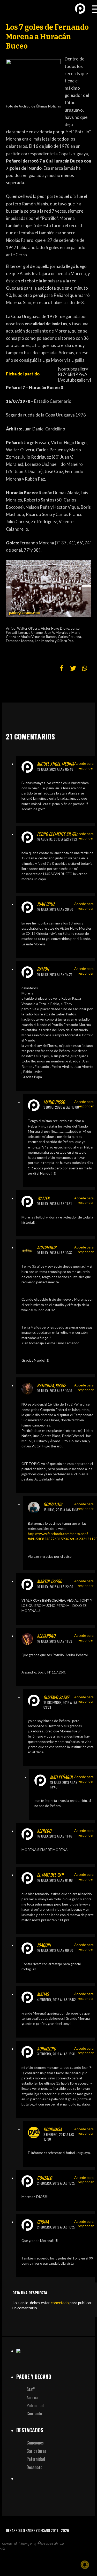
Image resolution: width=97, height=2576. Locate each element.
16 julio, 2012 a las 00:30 (55, 1950)
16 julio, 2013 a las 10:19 (55, 1391)
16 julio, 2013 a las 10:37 (55, 1253)
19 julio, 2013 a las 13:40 (64, 1785)
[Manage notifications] (85, 2565)
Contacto (34, 2413)
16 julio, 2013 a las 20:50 (55, 909)
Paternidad (36, 2459)
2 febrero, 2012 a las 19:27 (56, 2183)
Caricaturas (37, 2451)
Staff (31, 2389)
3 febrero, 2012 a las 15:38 (59, 2137)
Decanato (35, 2467)
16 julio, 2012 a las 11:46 (55, 1836)
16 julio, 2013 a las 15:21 (55, 974)
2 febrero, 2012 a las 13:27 (56, 2227)
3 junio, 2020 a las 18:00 (61, 1107)
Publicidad (35, 2405)
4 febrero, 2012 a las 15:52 (56, 2000)
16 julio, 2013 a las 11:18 (61, 1510)
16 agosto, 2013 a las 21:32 (57, 839)
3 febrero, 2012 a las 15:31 (56, 2054)
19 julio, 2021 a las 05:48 (55, 769)
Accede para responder (84, 766)
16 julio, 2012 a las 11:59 (55, 1641)
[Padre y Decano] (13, 8)
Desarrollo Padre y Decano (28, 2530)
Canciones (35, 2443)
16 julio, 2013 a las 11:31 (54, 1204)
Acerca (32, 2397)
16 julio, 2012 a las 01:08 (55, 1880)
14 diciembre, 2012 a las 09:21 (61, 1705)
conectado (60, 2303)
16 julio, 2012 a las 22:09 (55, 1587)
